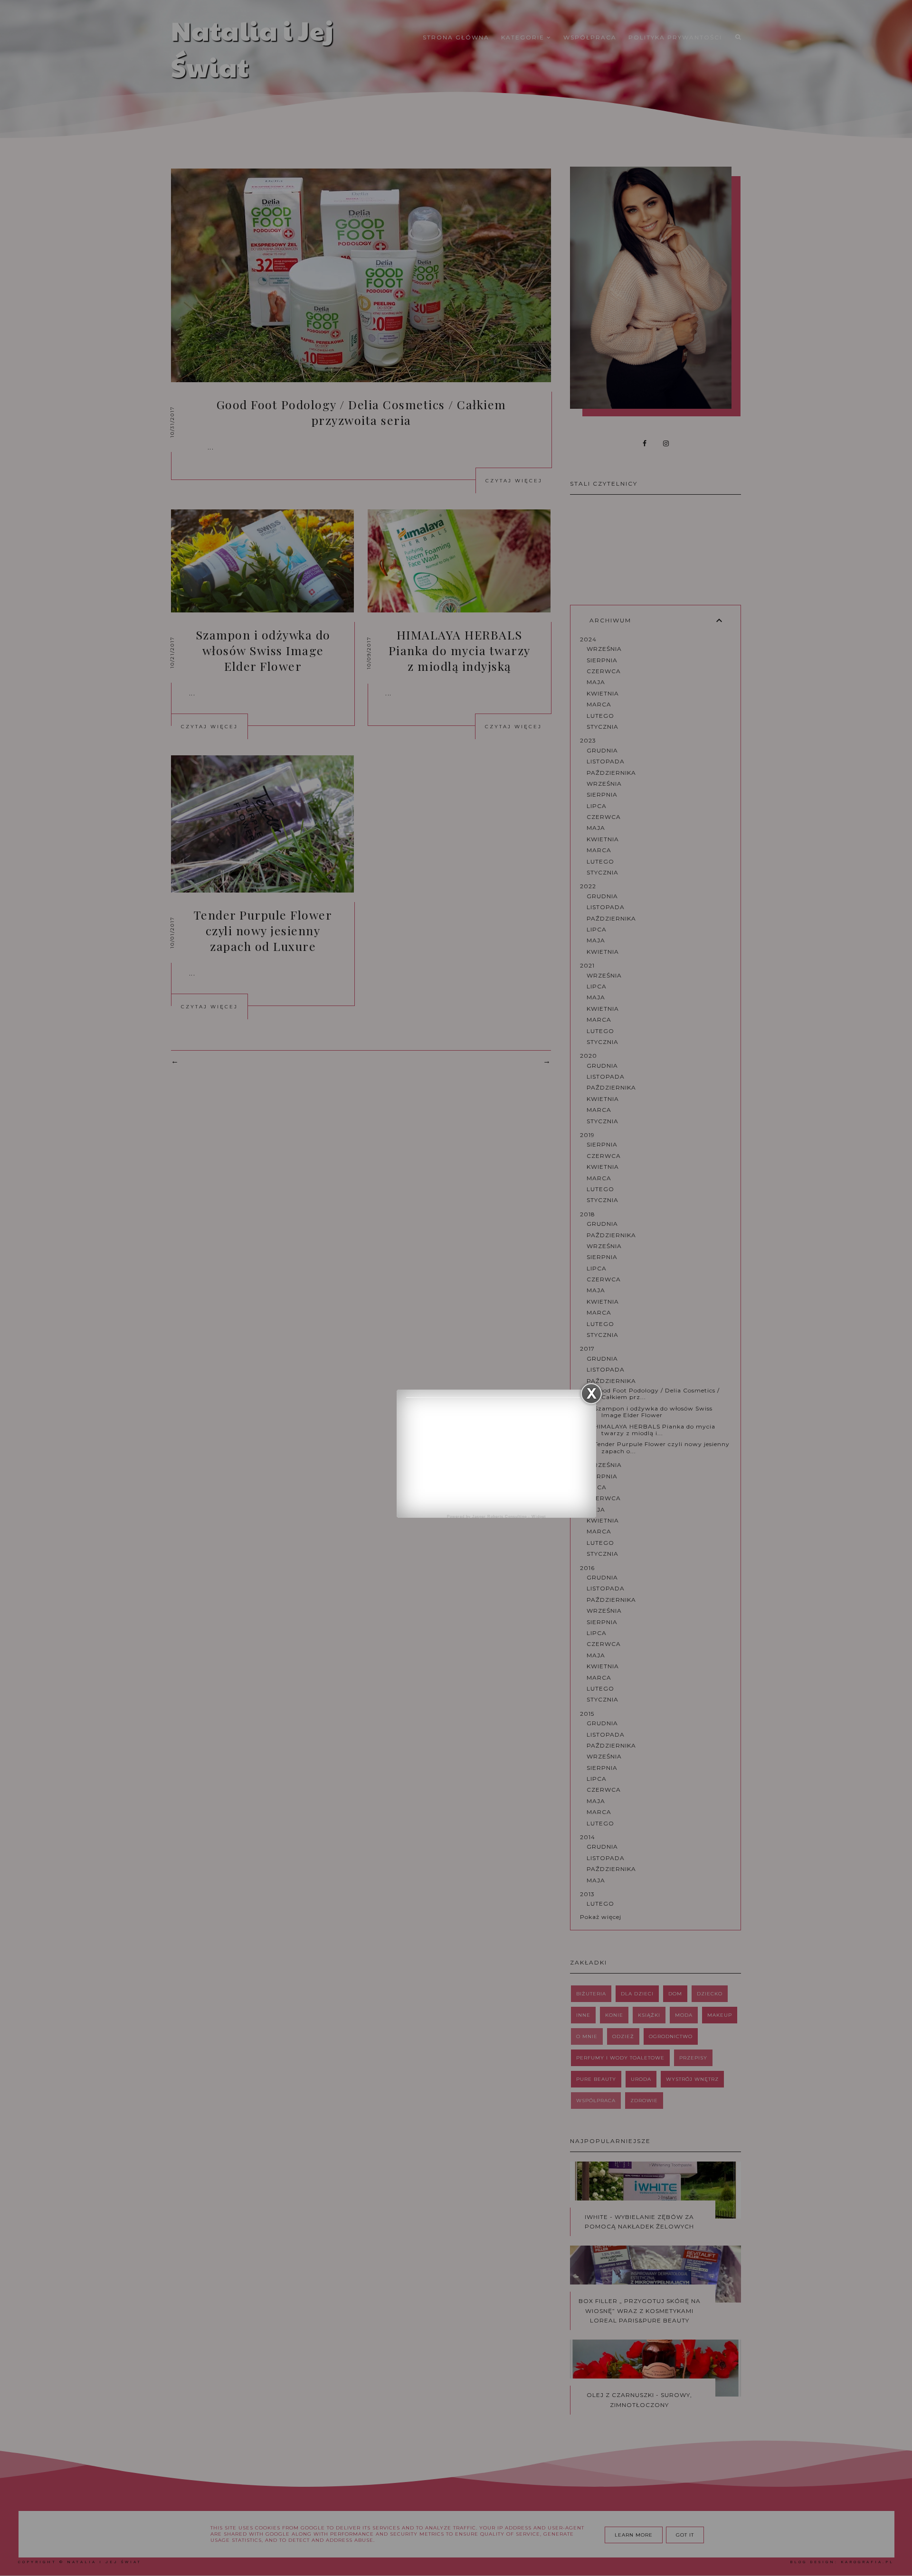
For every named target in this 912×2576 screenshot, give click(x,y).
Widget (539, 1517)
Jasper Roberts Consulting (499, 1517)
